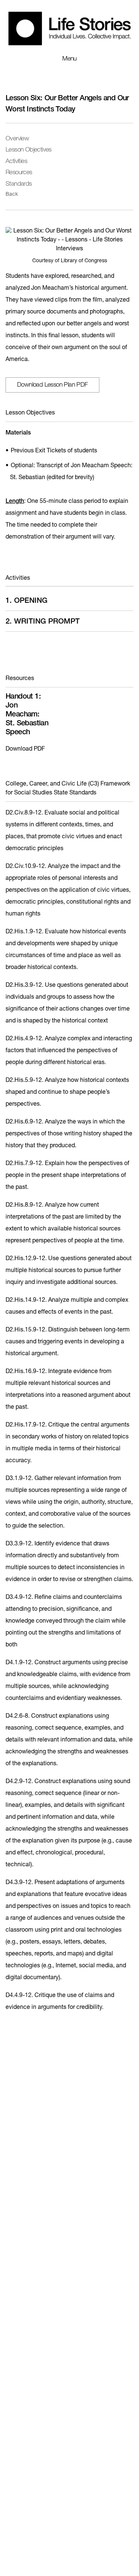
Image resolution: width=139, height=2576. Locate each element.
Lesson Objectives (29, 150)
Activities (16, 162)
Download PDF (25, 749)
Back (12, 195)
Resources (19, 173)
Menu (69, 59)
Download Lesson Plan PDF (52, 385)
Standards (19, 184)
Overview (17, 139)
